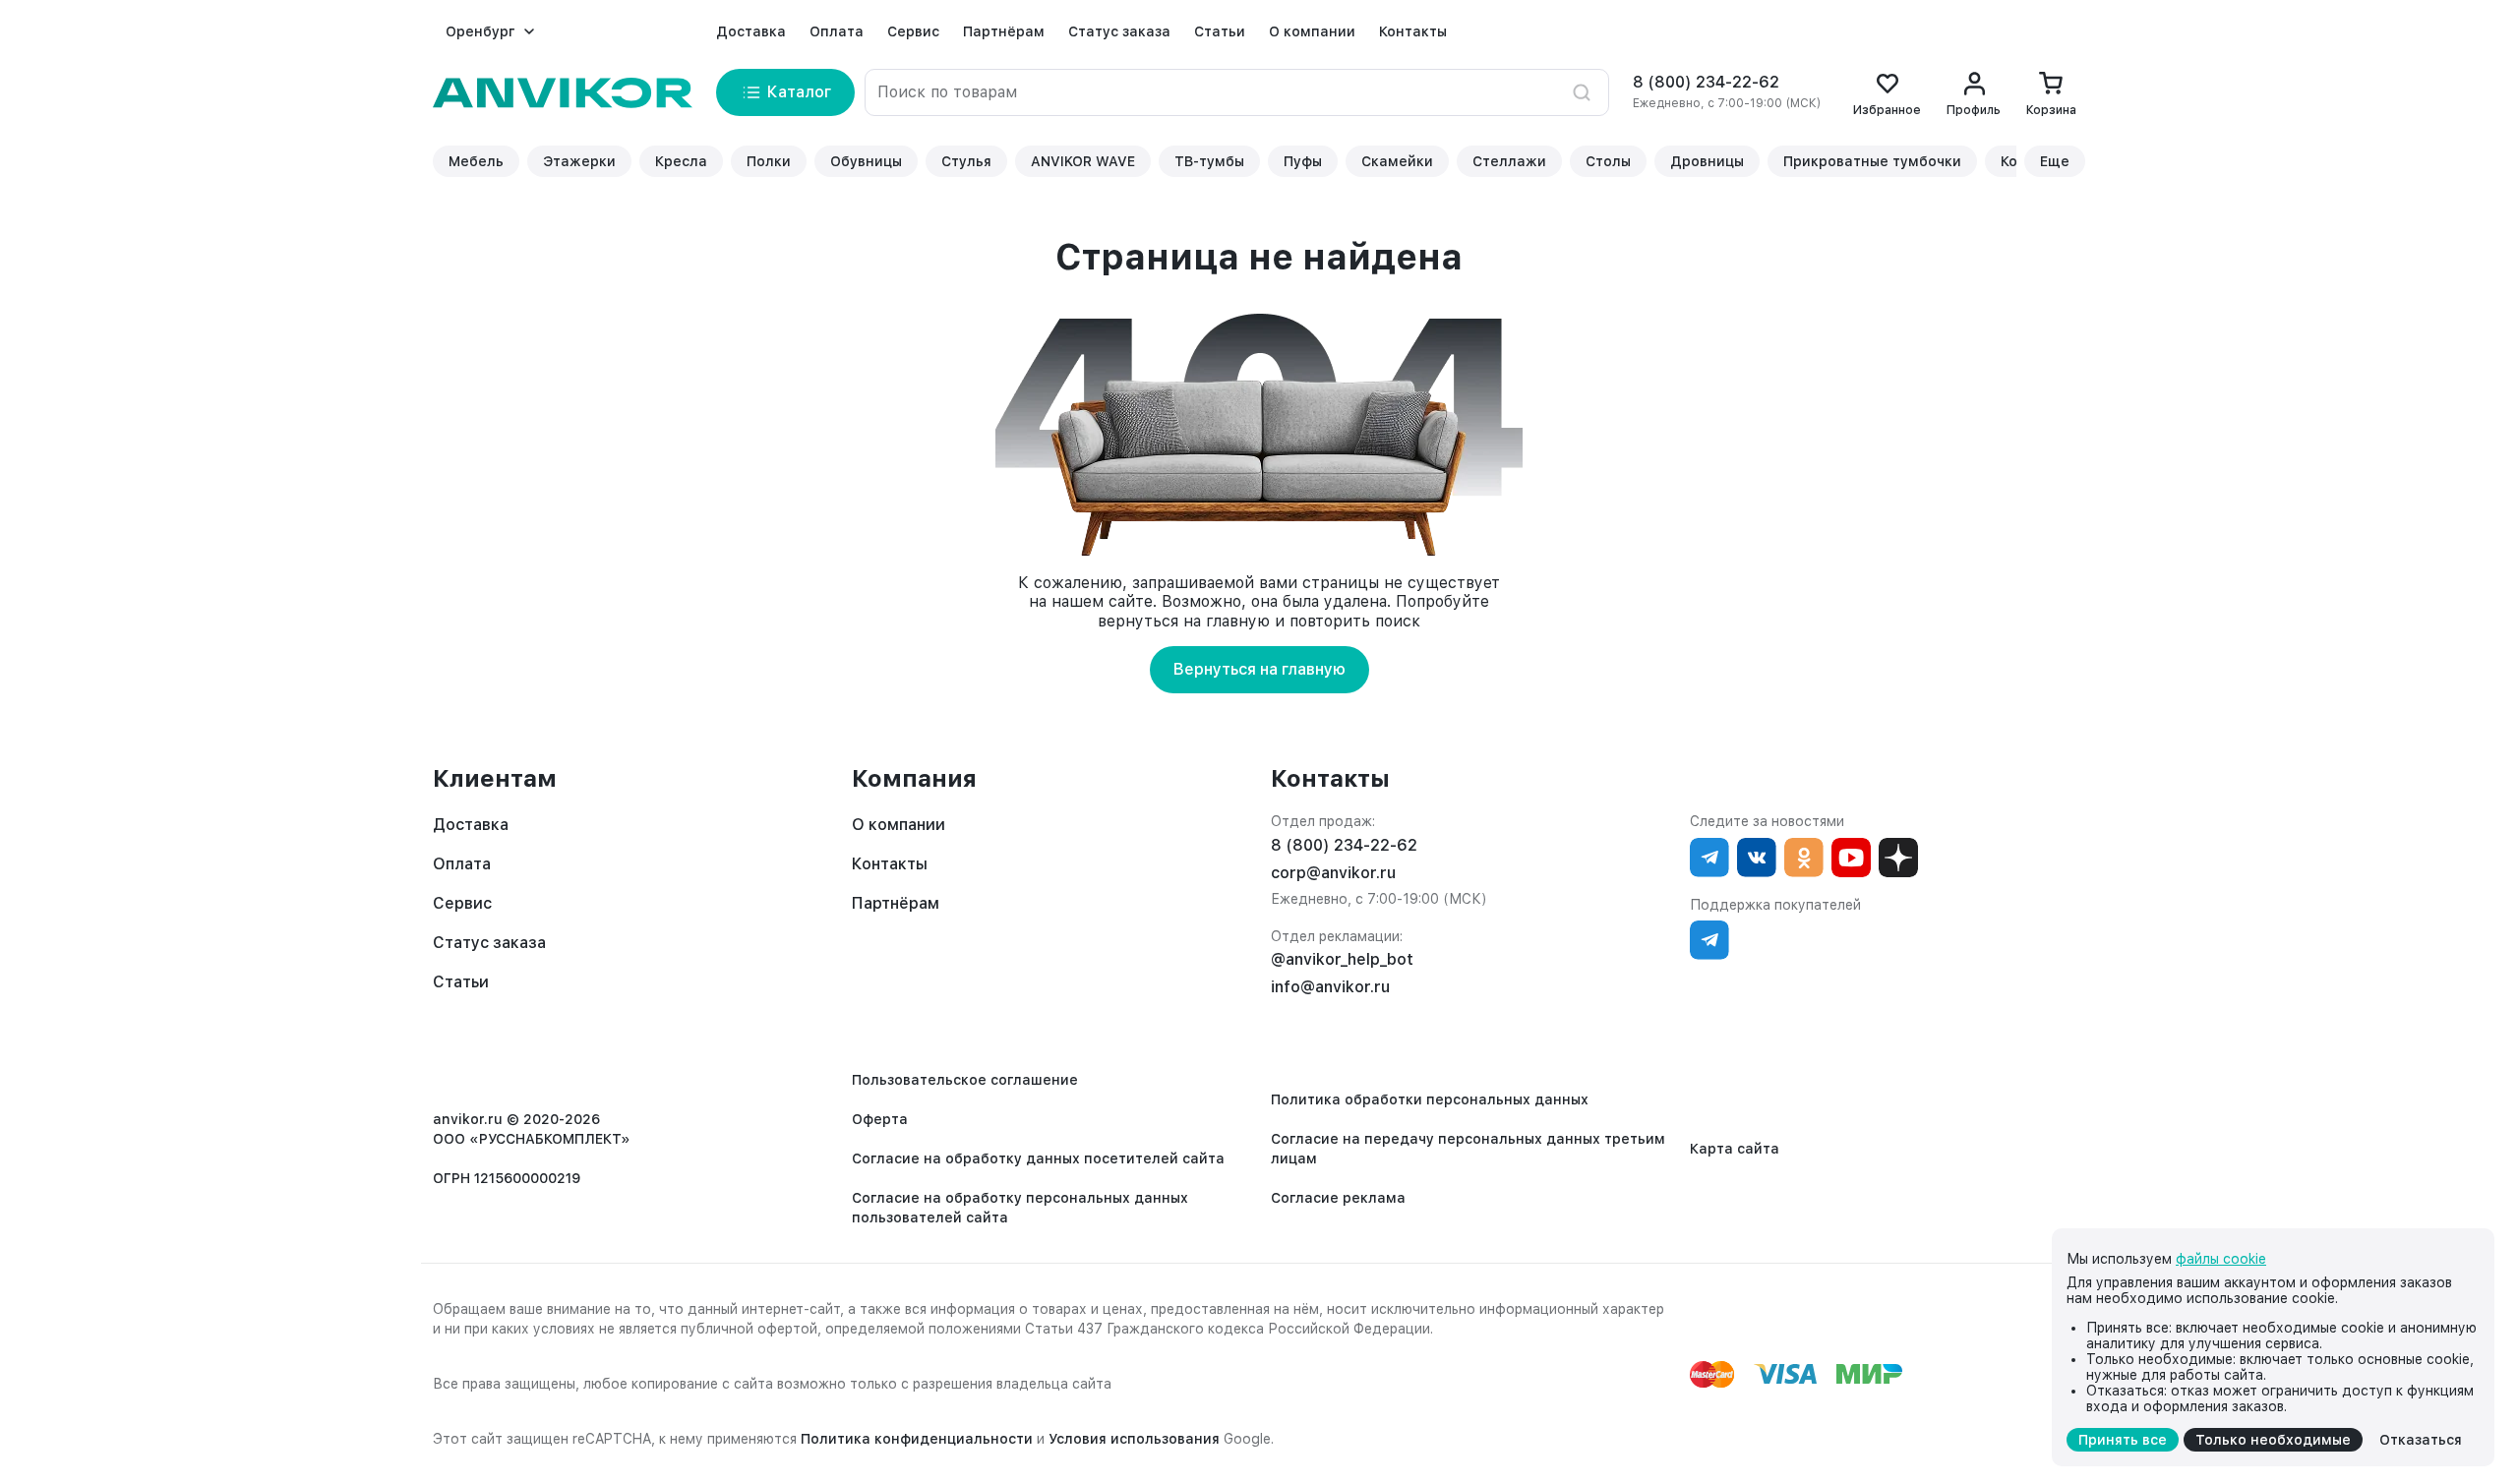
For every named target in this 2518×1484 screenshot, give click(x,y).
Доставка (751, 31)
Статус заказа (1119, 31)
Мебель (476, 161)
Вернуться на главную (1259, 669)
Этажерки (579, 161)
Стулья (966, 161)
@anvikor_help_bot (1342, 959)
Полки (769, 161)
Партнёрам (1004, 31)
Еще (2055, 161)
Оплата (837, 31)
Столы (1608, 161)
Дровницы (1707, 161)
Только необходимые (2273, 1440)
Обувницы (866, 161)
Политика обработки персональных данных (1430, 1099)
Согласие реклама (1338, 1198)
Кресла (681, 161)
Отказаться (2421, 1440)
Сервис (913, 31)
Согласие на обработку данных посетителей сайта (1038, 1158)
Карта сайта (1735, 1149)
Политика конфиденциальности (917, 1439)
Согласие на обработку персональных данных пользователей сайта (1020, 1208)
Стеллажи (1509, 161)
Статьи (1220, 31)
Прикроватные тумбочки (1872, 161)
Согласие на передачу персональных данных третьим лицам (1468, 1149)
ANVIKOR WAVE (1083, 161)
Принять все (2123, 1440)
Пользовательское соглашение (965, 1080)
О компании (1312, 31)
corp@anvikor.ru (1333, 873)
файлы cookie (2221, 1259)
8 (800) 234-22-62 (1706, 82)
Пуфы (1303, 161)
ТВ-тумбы (1209, 161)
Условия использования (1134, 1439)
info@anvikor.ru (1330, 987)
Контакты (1413, 31)
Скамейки (1397, 161)
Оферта (880, 1119)
